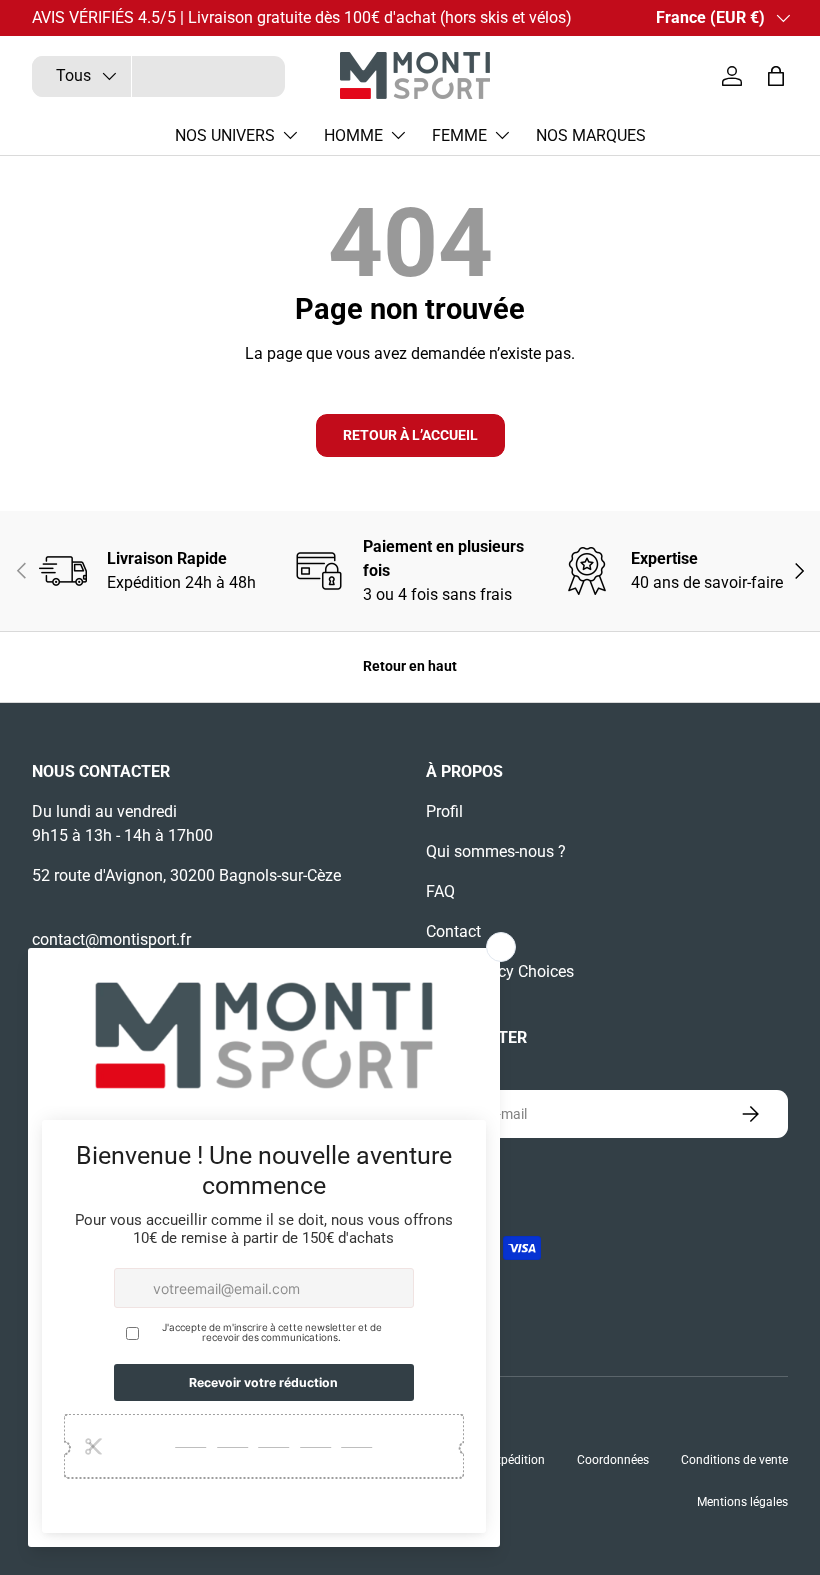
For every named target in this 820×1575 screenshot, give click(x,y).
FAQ (440, 891)
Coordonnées (613, 1460)
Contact (453, 931)
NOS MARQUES (591, 135)
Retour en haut (410, 666)
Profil (444, 811)
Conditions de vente (734, 1460)
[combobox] (158, 76)
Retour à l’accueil (410, 435)
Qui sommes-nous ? (496, 851)
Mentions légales (742, 1502)
